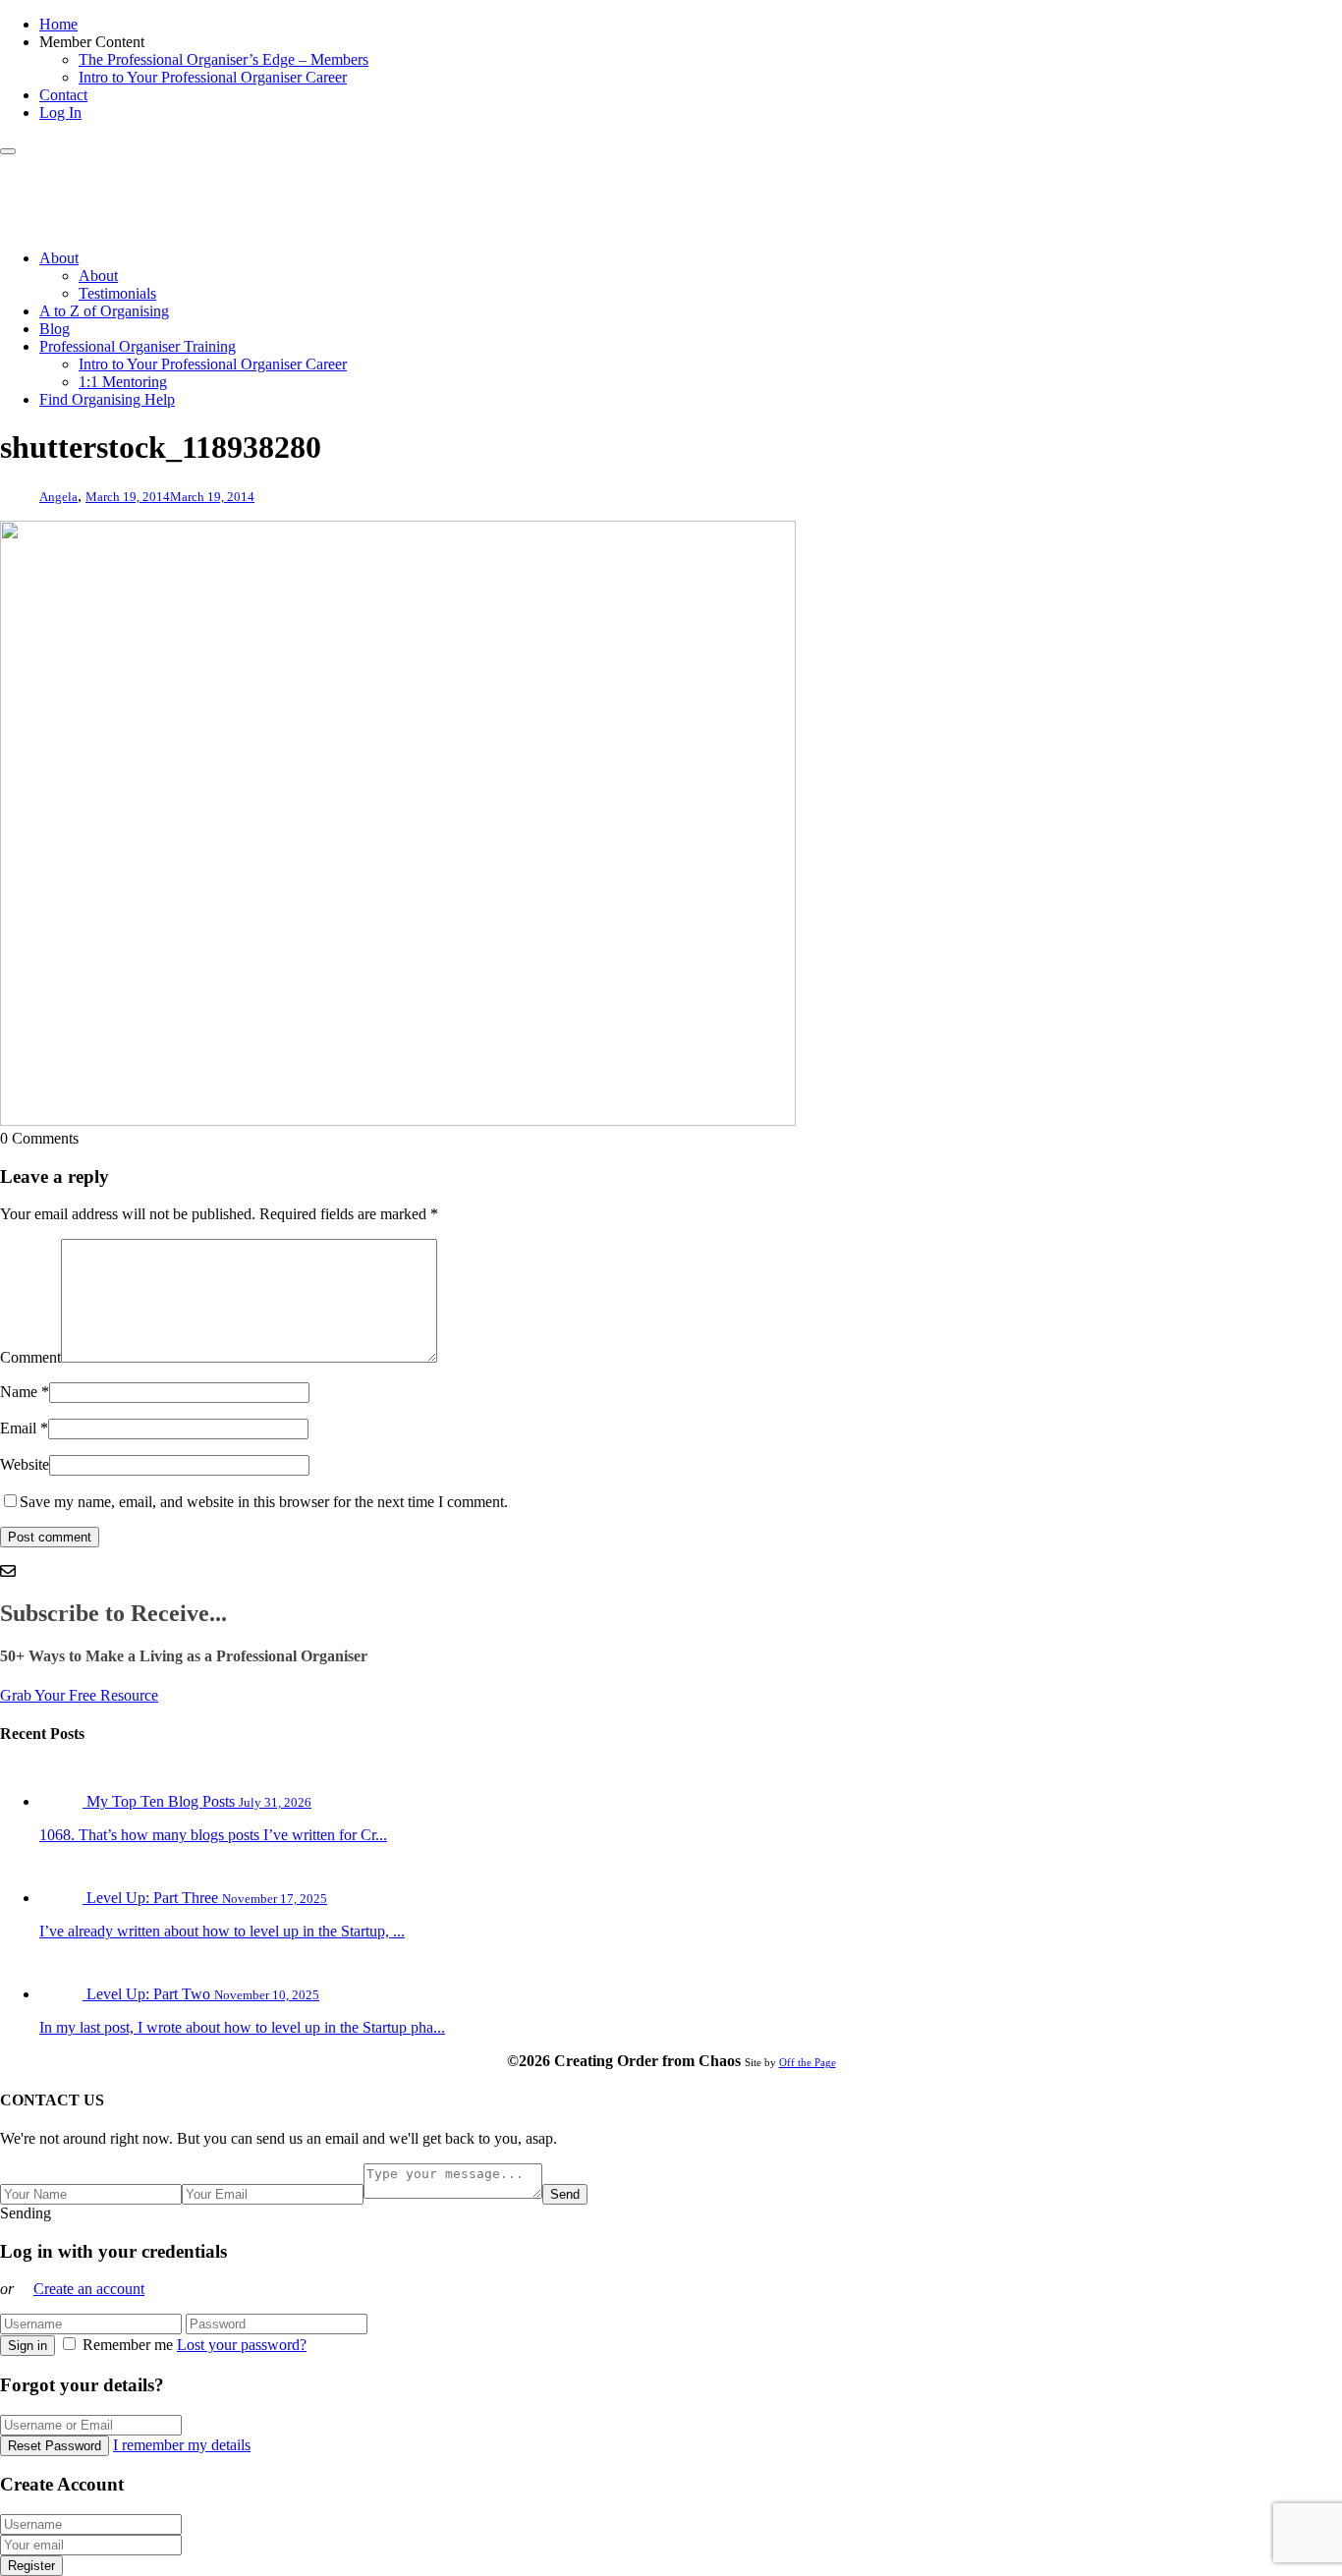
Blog (55, 329)
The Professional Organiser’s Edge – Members (224, 59)
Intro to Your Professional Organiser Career (213, 77)
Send (565, 2194)
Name (19, 1392)
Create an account (89, 2289)
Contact (63, 95)
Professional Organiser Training (138, 346)
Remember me (128, 2345)
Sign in (28, 2346)
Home (58, 24)
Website (25, 1464)
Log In (60, 112)
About (59, 258)
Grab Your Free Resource (79, 1695)
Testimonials (117, 293)
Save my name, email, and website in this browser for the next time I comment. (264, 1502)
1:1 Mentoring (123, 382)
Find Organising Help (107, 399)
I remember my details (182, 2445)
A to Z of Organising (104, 311)
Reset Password (55, 2446)
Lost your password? (242, 2345)
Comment (30, 1357)
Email (18, 1428)
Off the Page (808, 2062)
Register (31, 2566)
